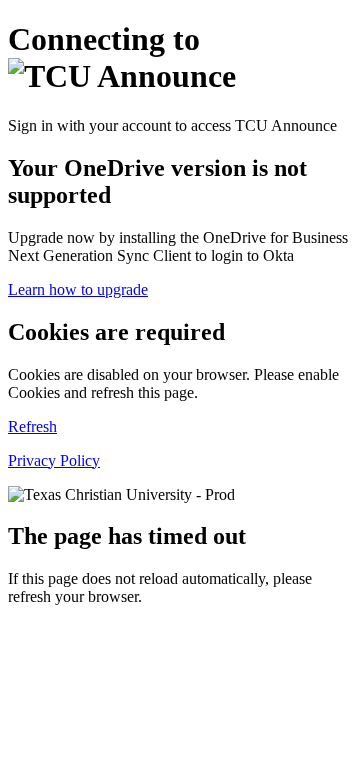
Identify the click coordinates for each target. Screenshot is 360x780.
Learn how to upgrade (78, 289)
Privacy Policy (54, 460)
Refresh (32, 426)
